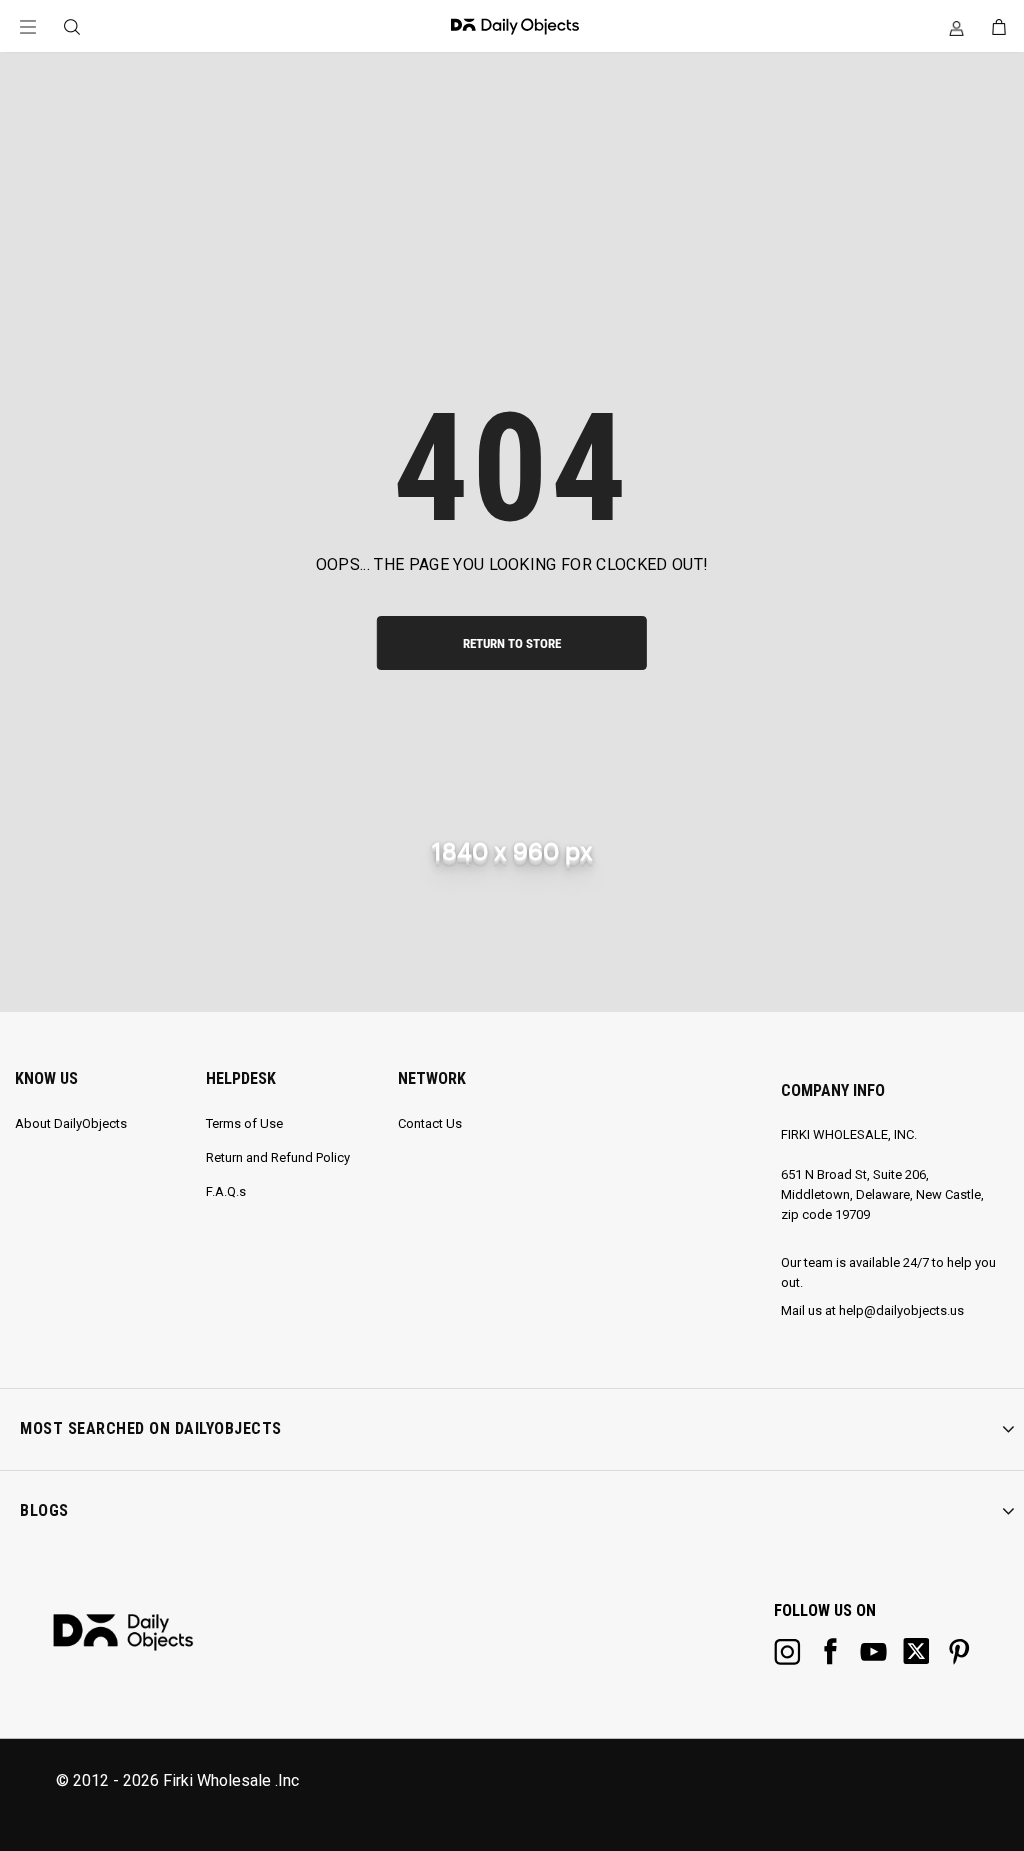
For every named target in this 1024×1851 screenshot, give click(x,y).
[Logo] (509, 26)
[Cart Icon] (999, 27)
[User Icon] (956, 28)
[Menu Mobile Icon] (28, 27)
